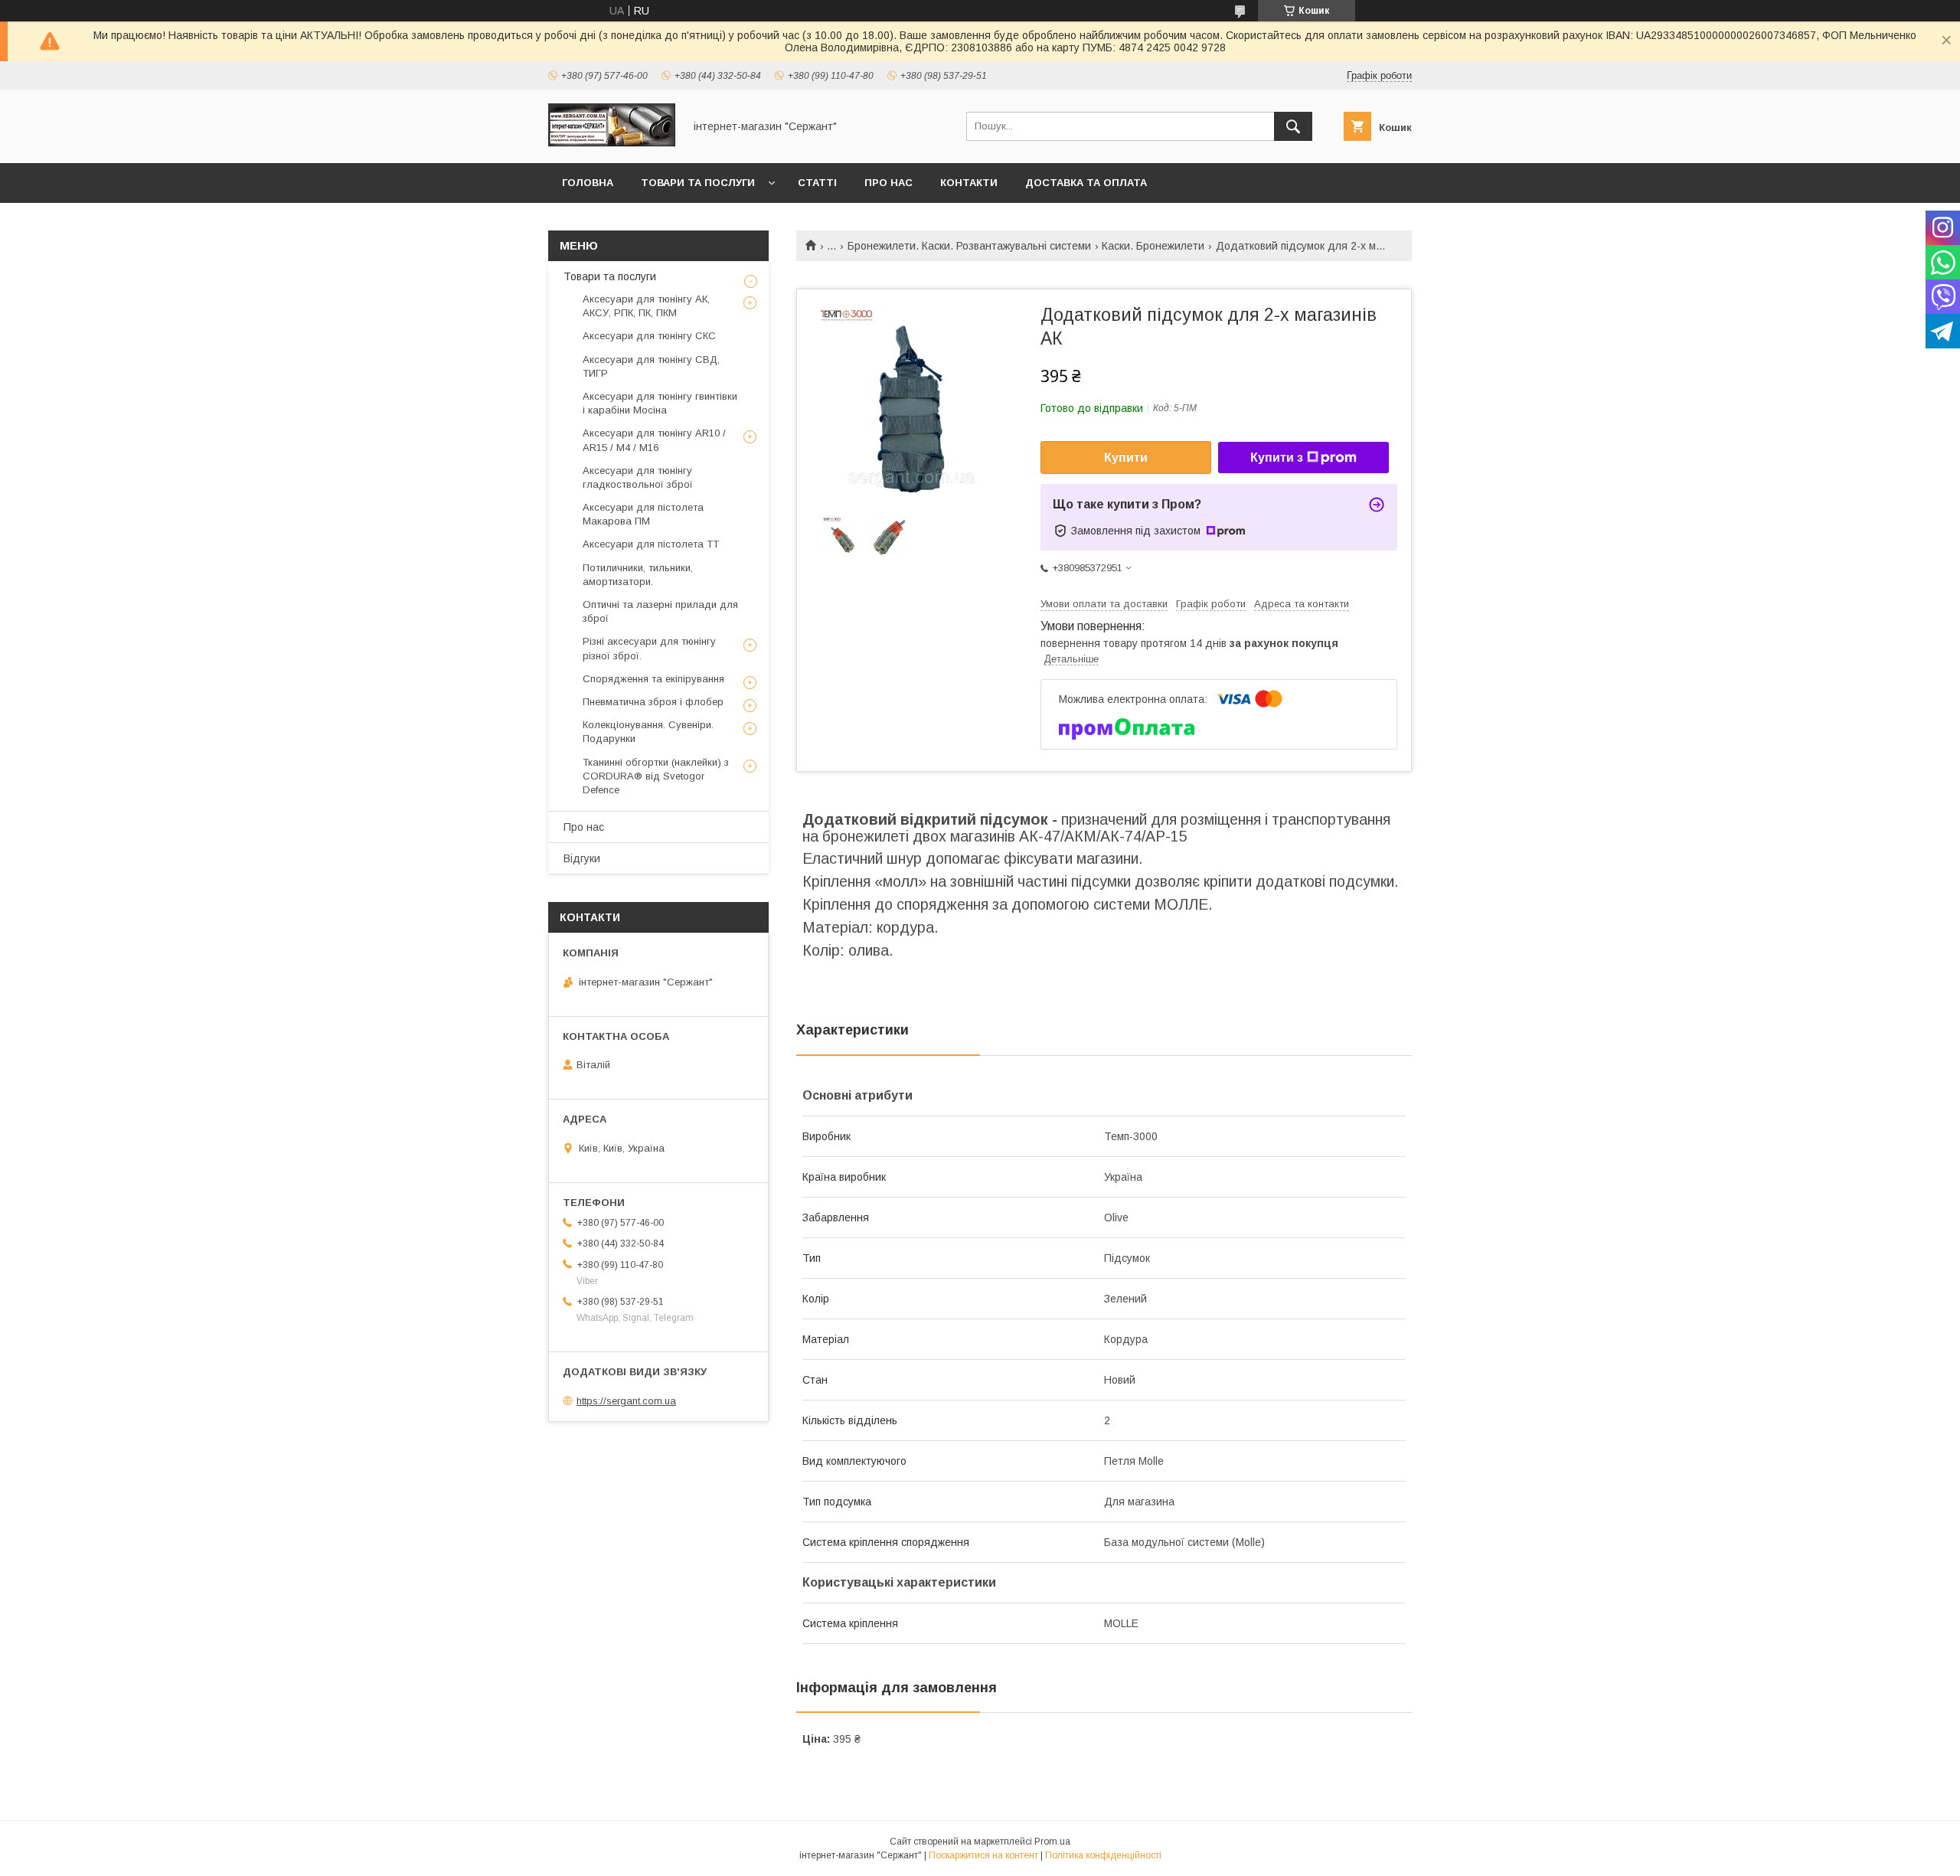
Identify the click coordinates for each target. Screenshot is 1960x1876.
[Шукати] (1293, 126)
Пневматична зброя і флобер (653, 702)
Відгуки (582, 858)
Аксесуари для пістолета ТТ (651, 544)
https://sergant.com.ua (626, 1401)
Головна (588, 183)
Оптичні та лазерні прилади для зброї (660, 611)
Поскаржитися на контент (983, 1855)
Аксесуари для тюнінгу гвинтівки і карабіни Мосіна (660, 403)
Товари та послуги (698, 183)
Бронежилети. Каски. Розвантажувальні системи (969, 246)
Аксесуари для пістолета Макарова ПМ (643, 514)
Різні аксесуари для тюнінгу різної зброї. (649, 648)
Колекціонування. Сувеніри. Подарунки (648, 732)
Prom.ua (1052, 1842)
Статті (817, 183)
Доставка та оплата (1086, 183)
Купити (1126, 458)
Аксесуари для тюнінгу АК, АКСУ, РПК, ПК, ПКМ (646, 306)
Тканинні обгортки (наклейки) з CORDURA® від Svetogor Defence (656, 776)
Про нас (889, 183)
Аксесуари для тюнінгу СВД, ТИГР (651, 366)
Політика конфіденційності (1103, 1855)
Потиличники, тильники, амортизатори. (638, 575)
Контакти (969, 183)
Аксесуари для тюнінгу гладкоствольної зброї (638, 477)
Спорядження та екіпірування (653, 679)
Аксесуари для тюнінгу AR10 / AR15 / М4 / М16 (654, 440)
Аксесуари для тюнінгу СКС (649, 336)
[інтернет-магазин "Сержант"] (612, 143)
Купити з (1277, 458)
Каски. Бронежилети (1153, 246)
